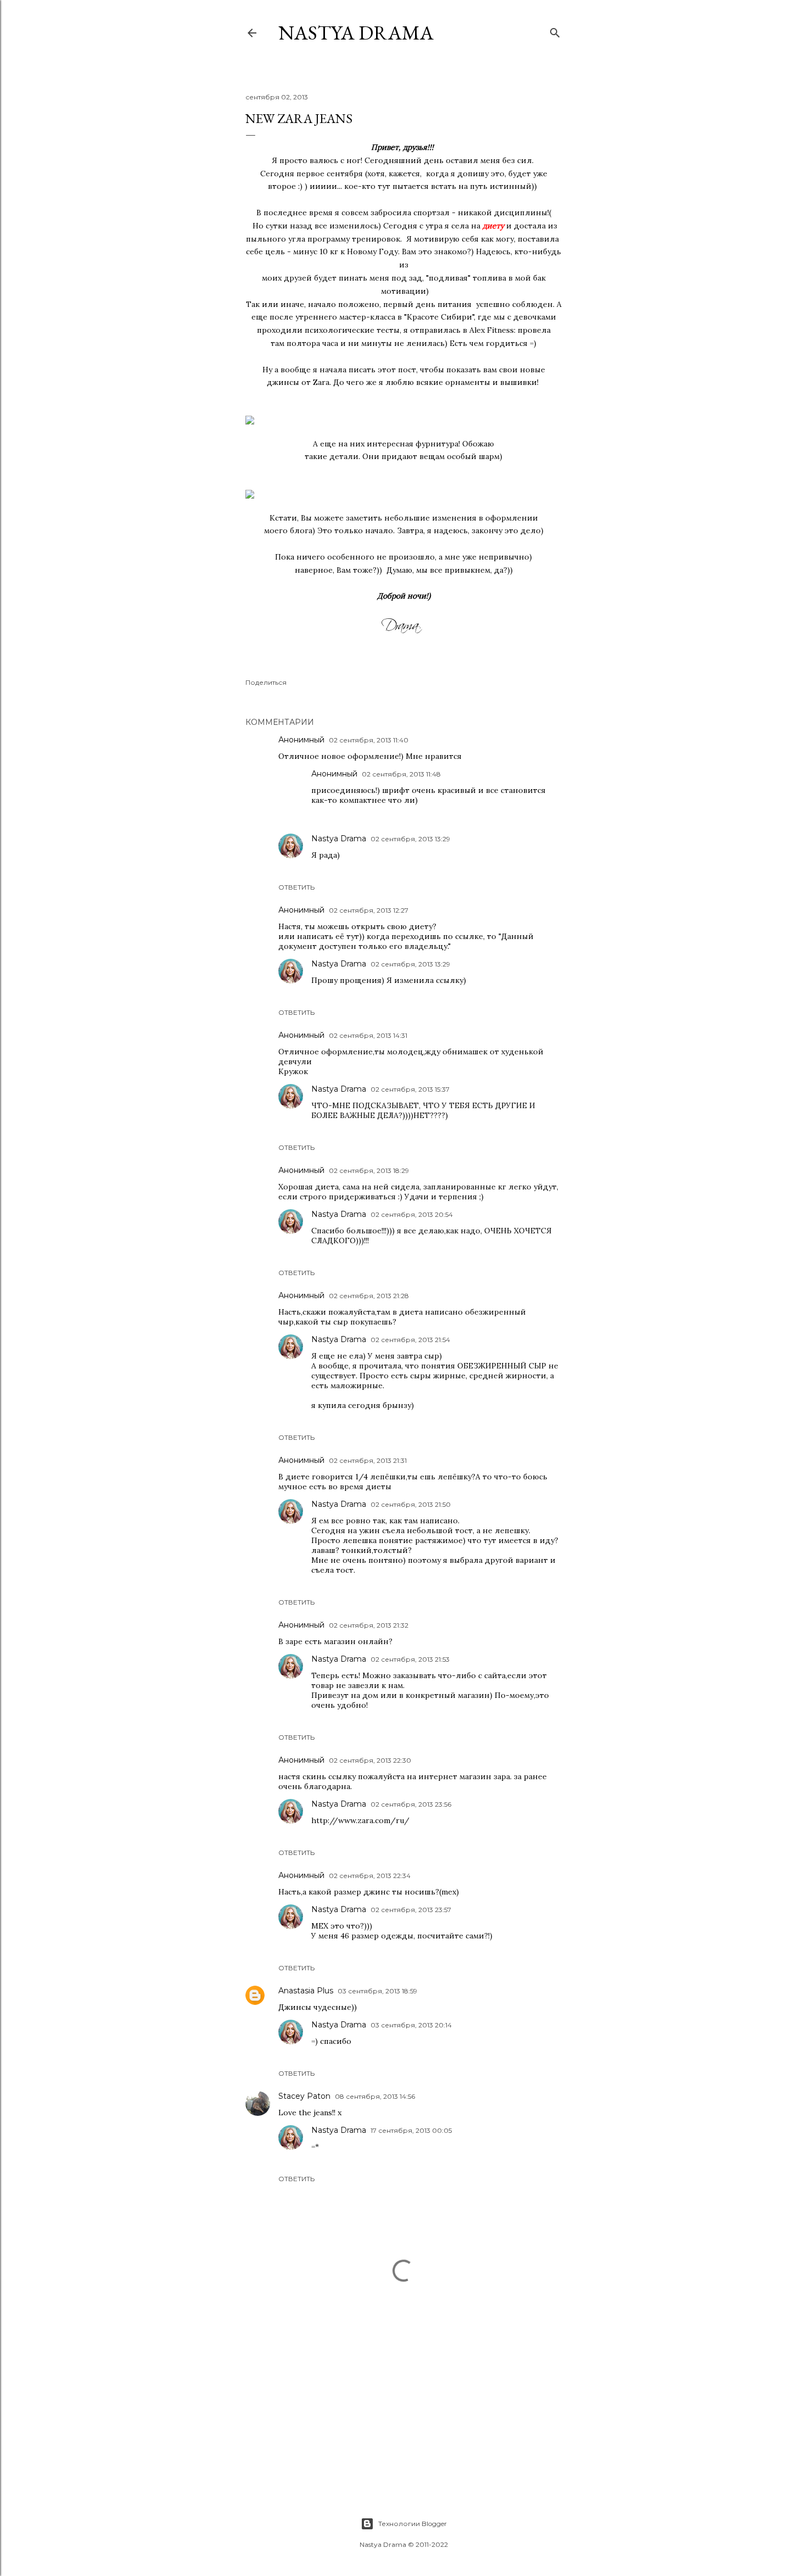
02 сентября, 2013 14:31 (368, 1035)
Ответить (296, 887)
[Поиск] (555, 30)
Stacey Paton (304, 2096)
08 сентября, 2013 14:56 (375, 2096)
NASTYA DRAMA (356, 33)
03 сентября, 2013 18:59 (377, 1991)
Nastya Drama (339, 839)
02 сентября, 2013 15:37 (410, 1089)
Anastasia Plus (306, 1991)
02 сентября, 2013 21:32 (369, 1625)
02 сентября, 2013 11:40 (369, 740)
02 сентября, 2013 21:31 (368, 1460)
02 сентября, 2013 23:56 (411, 1804)
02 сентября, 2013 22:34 (370, 1876)
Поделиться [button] (266, 682)
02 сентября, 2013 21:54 (410, 1340)
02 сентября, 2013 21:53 (410, 1659)
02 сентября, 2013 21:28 (369, 1296)
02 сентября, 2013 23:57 (411, 1910)
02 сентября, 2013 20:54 (412, 1214)
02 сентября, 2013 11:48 (401, 774)
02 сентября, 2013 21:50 (411, 1504)
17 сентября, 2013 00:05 (411, 2130)
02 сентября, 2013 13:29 (410, 839)
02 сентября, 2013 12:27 (369, 910)
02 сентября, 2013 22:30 (370, 1760)
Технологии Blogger (413, 2524)
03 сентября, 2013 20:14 (411, 2025)
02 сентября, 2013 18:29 (369, 1170)
